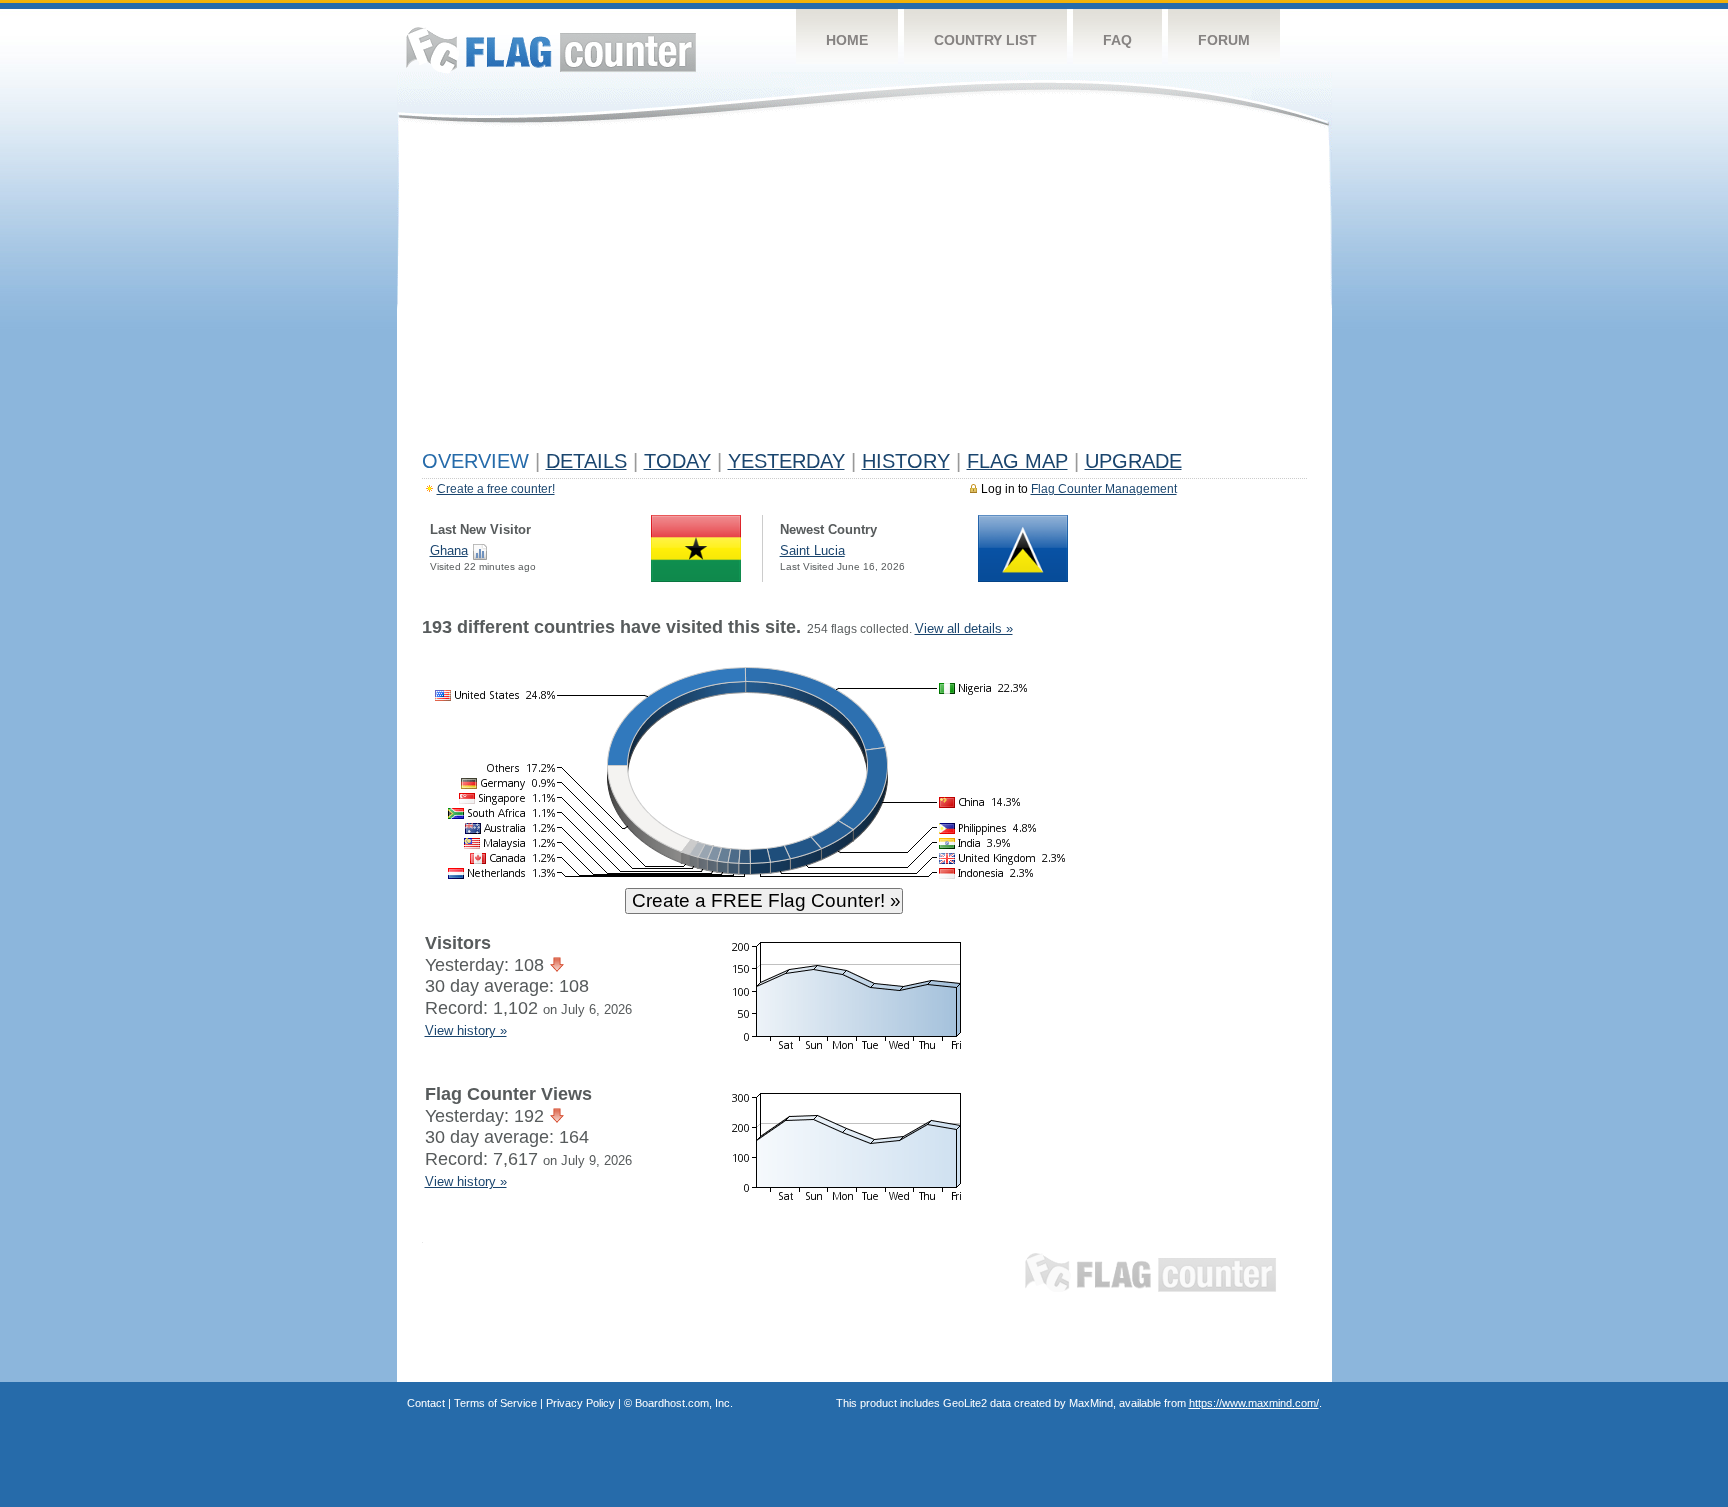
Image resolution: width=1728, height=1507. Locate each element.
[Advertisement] (864, 292)
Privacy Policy (580, 1403)
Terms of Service (495, 1403)
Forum (1224, 40)
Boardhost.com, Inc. (684, 1403)
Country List (985, 40)
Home (847, 40)
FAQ (1117, 40)
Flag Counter (551, 49)
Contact (426, 1403)
